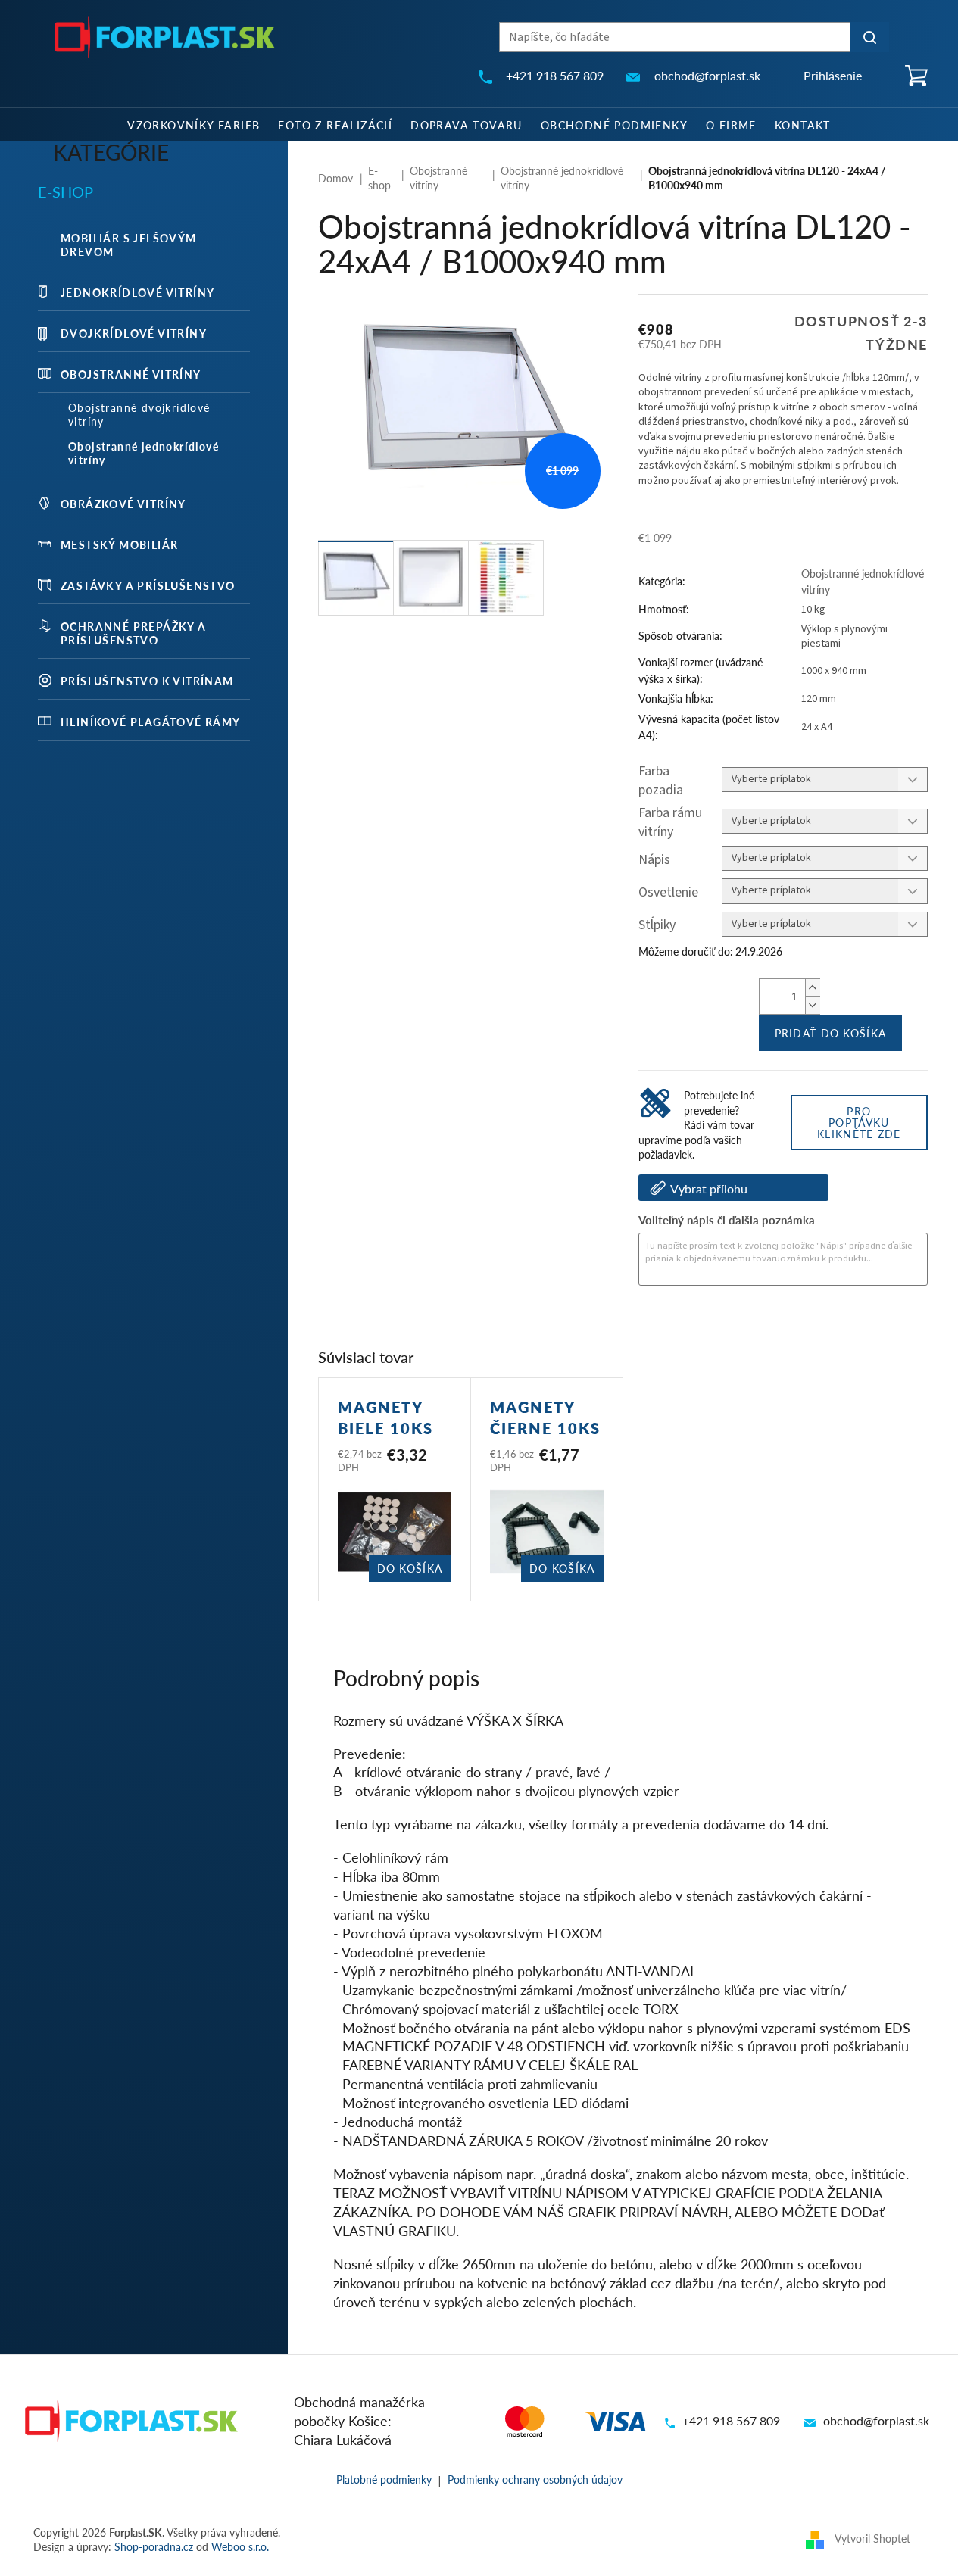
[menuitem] (193, 124)
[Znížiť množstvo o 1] (813, 1005)
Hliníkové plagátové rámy (151, 722)
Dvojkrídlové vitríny (134, 333)
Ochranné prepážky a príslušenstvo (134, 633)
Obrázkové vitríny (123, 504)
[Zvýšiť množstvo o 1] (813, 988)
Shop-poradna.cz (154, 2546)
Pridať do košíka (831, 1033)
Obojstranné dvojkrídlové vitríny (139, 414)
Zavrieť (741, 1327)
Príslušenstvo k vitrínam (147, 681)
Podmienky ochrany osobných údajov (535, 2479)
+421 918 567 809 (731, 2420)
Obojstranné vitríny (131, 374)
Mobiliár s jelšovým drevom (129, 245)
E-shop (66, 192)
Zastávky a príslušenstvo (148, 585)
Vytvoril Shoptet (872, 2538)
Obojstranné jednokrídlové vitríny (144, 453)
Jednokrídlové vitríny (137, 292)
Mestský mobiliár (119, 544)
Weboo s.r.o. (240, 2546)
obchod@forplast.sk (876, 2420)
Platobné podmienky (384, 2479)
